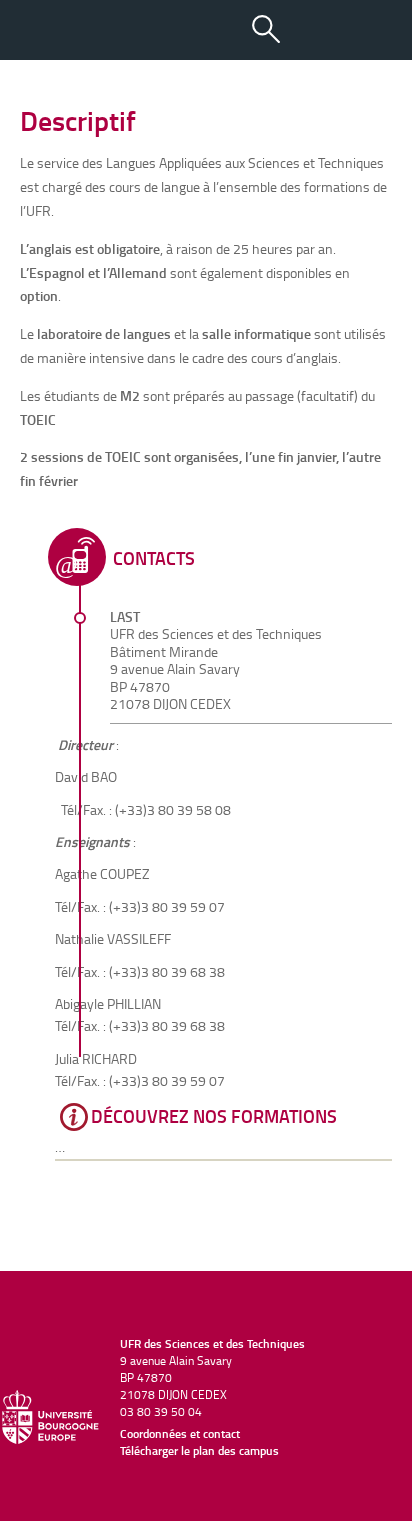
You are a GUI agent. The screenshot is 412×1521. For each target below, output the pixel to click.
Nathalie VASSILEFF (113, 938)
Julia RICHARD (96, 1058)
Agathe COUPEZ (102, 873)
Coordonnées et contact (180, 1433)
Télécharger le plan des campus (199, 1450)
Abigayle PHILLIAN (108, 1003)
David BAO (86, 776)
